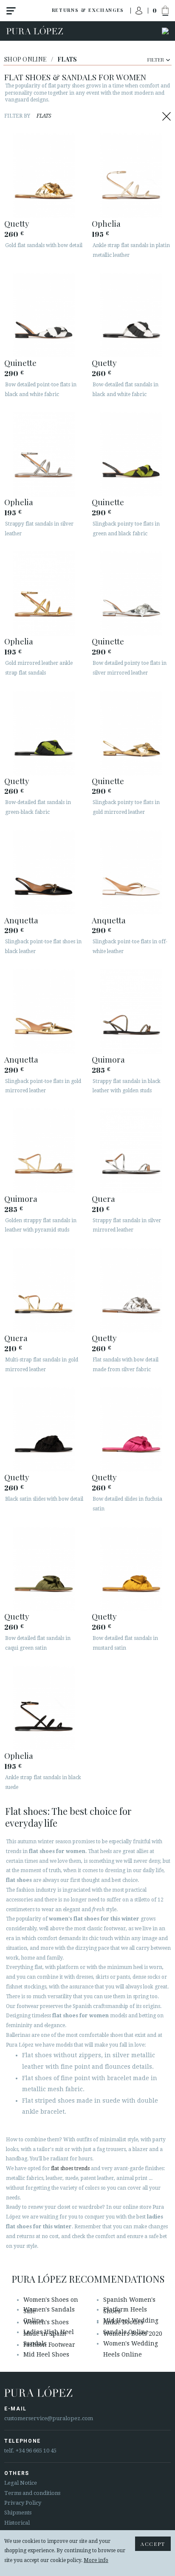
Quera (103, 1198)
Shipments (18, 2513)
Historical (17, 2523)
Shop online (25, 59)
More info (96, 2560)
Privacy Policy (23, 2503)
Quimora (108, 1059)
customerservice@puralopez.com (49, 2418)
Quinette (20, 363)
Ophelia (106, 223)
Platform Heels (125, 2309)
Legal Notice (21, 2483)
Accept (153, 2544)
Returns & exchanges (88, 10)
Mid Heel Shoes (46, 2354)
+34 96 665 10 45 (36, 2451)
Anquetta (21, 920)
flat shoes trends (70, 2168)
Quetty (17, 223)
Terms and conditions (32, 2493)
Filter (155, 59)
